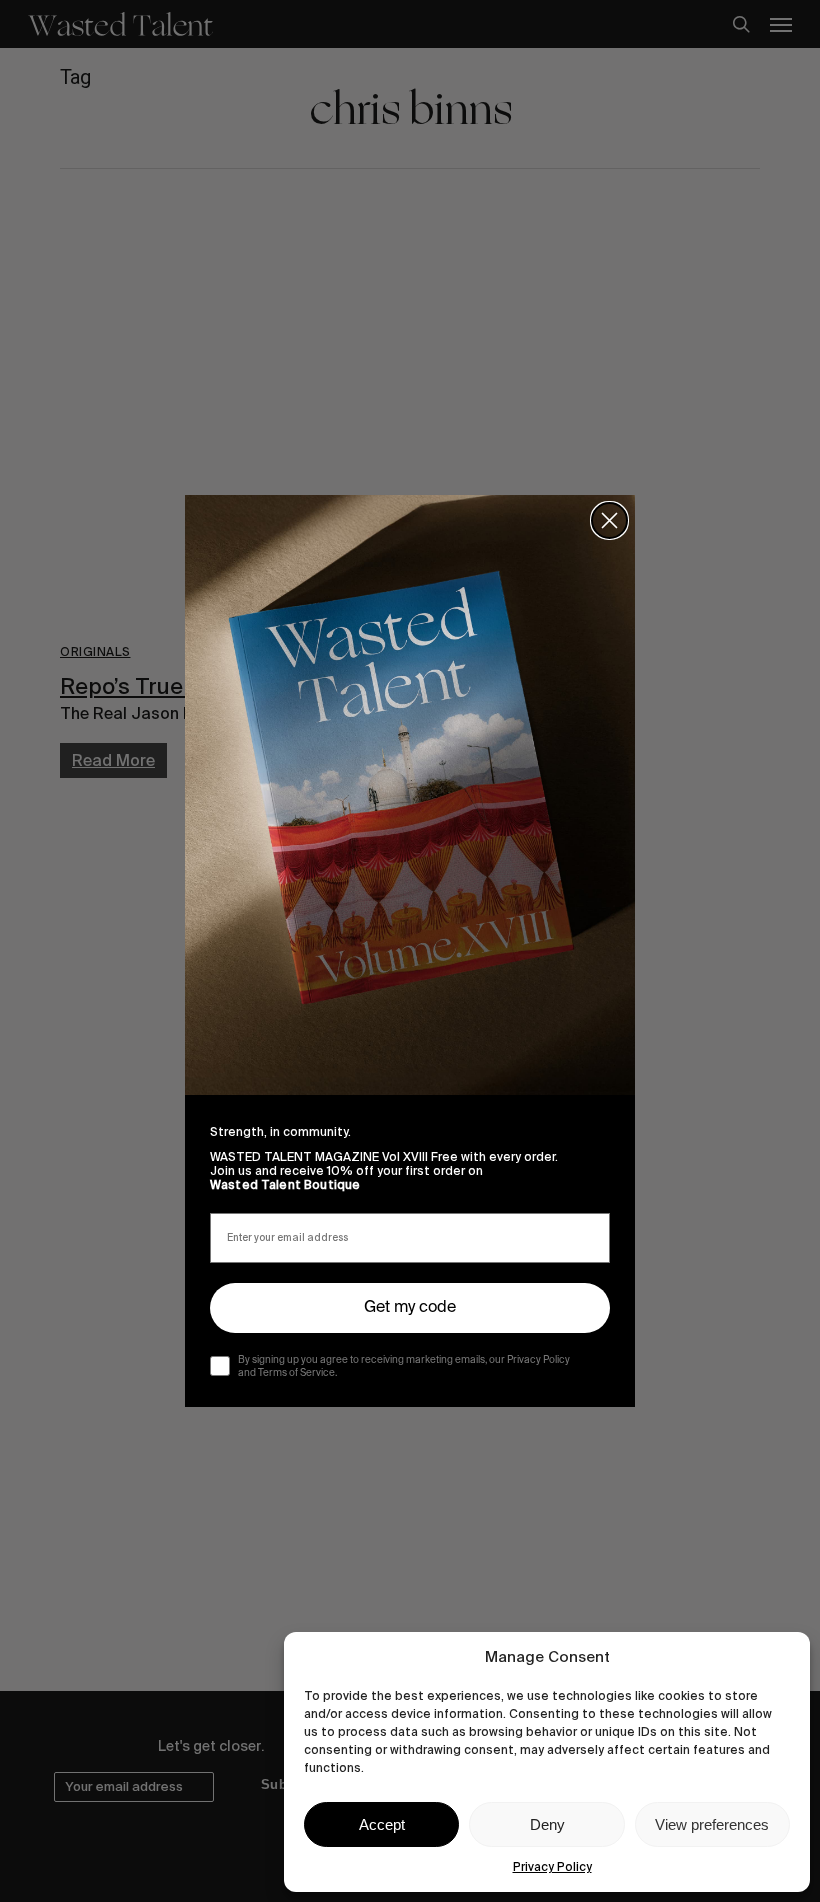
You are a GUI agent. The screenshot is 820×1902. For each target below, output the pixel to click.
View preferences (712, 1824)
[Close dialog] (609, 520)
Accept (382, 1824)
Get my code (410, 1308)
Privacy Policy (552, 1867)
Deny (547, 1824)
